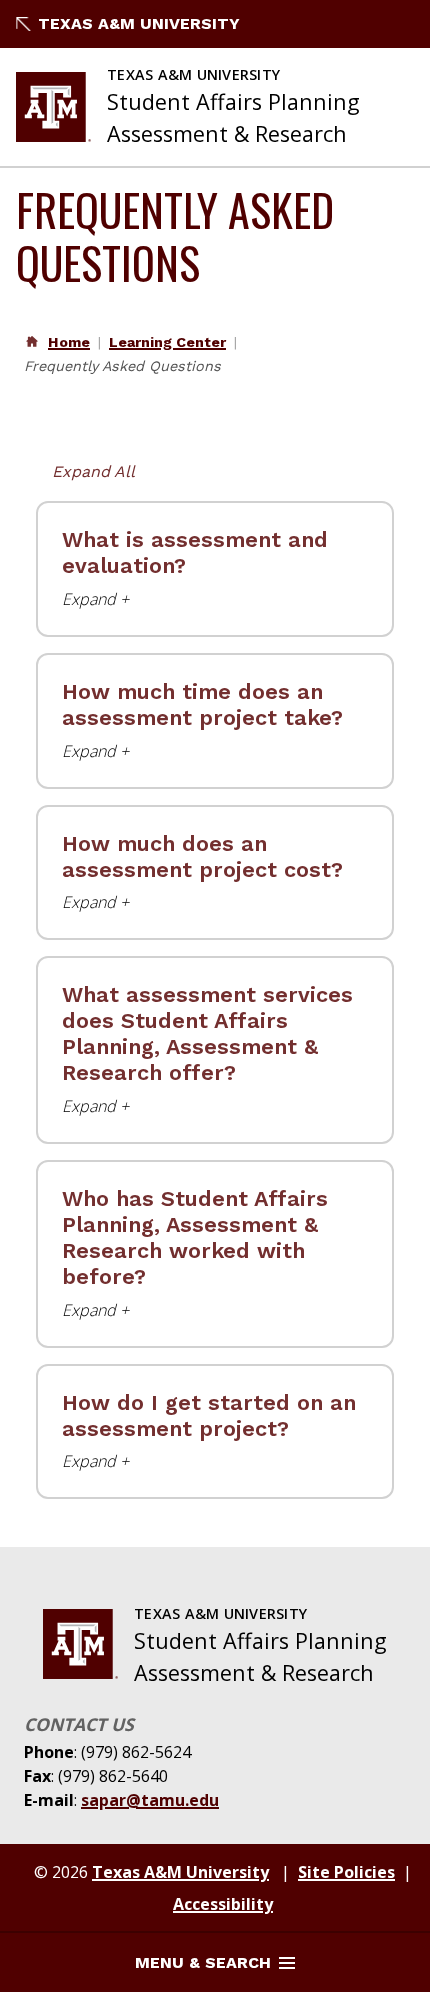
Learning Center (167, 342)
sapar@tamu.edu (150, 1800)
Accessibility (223, 1904)
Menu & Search (203, 1962)
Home (69, 342)
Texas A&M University (139, 23)
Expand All (93, 471)
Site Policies (346, 1872)
